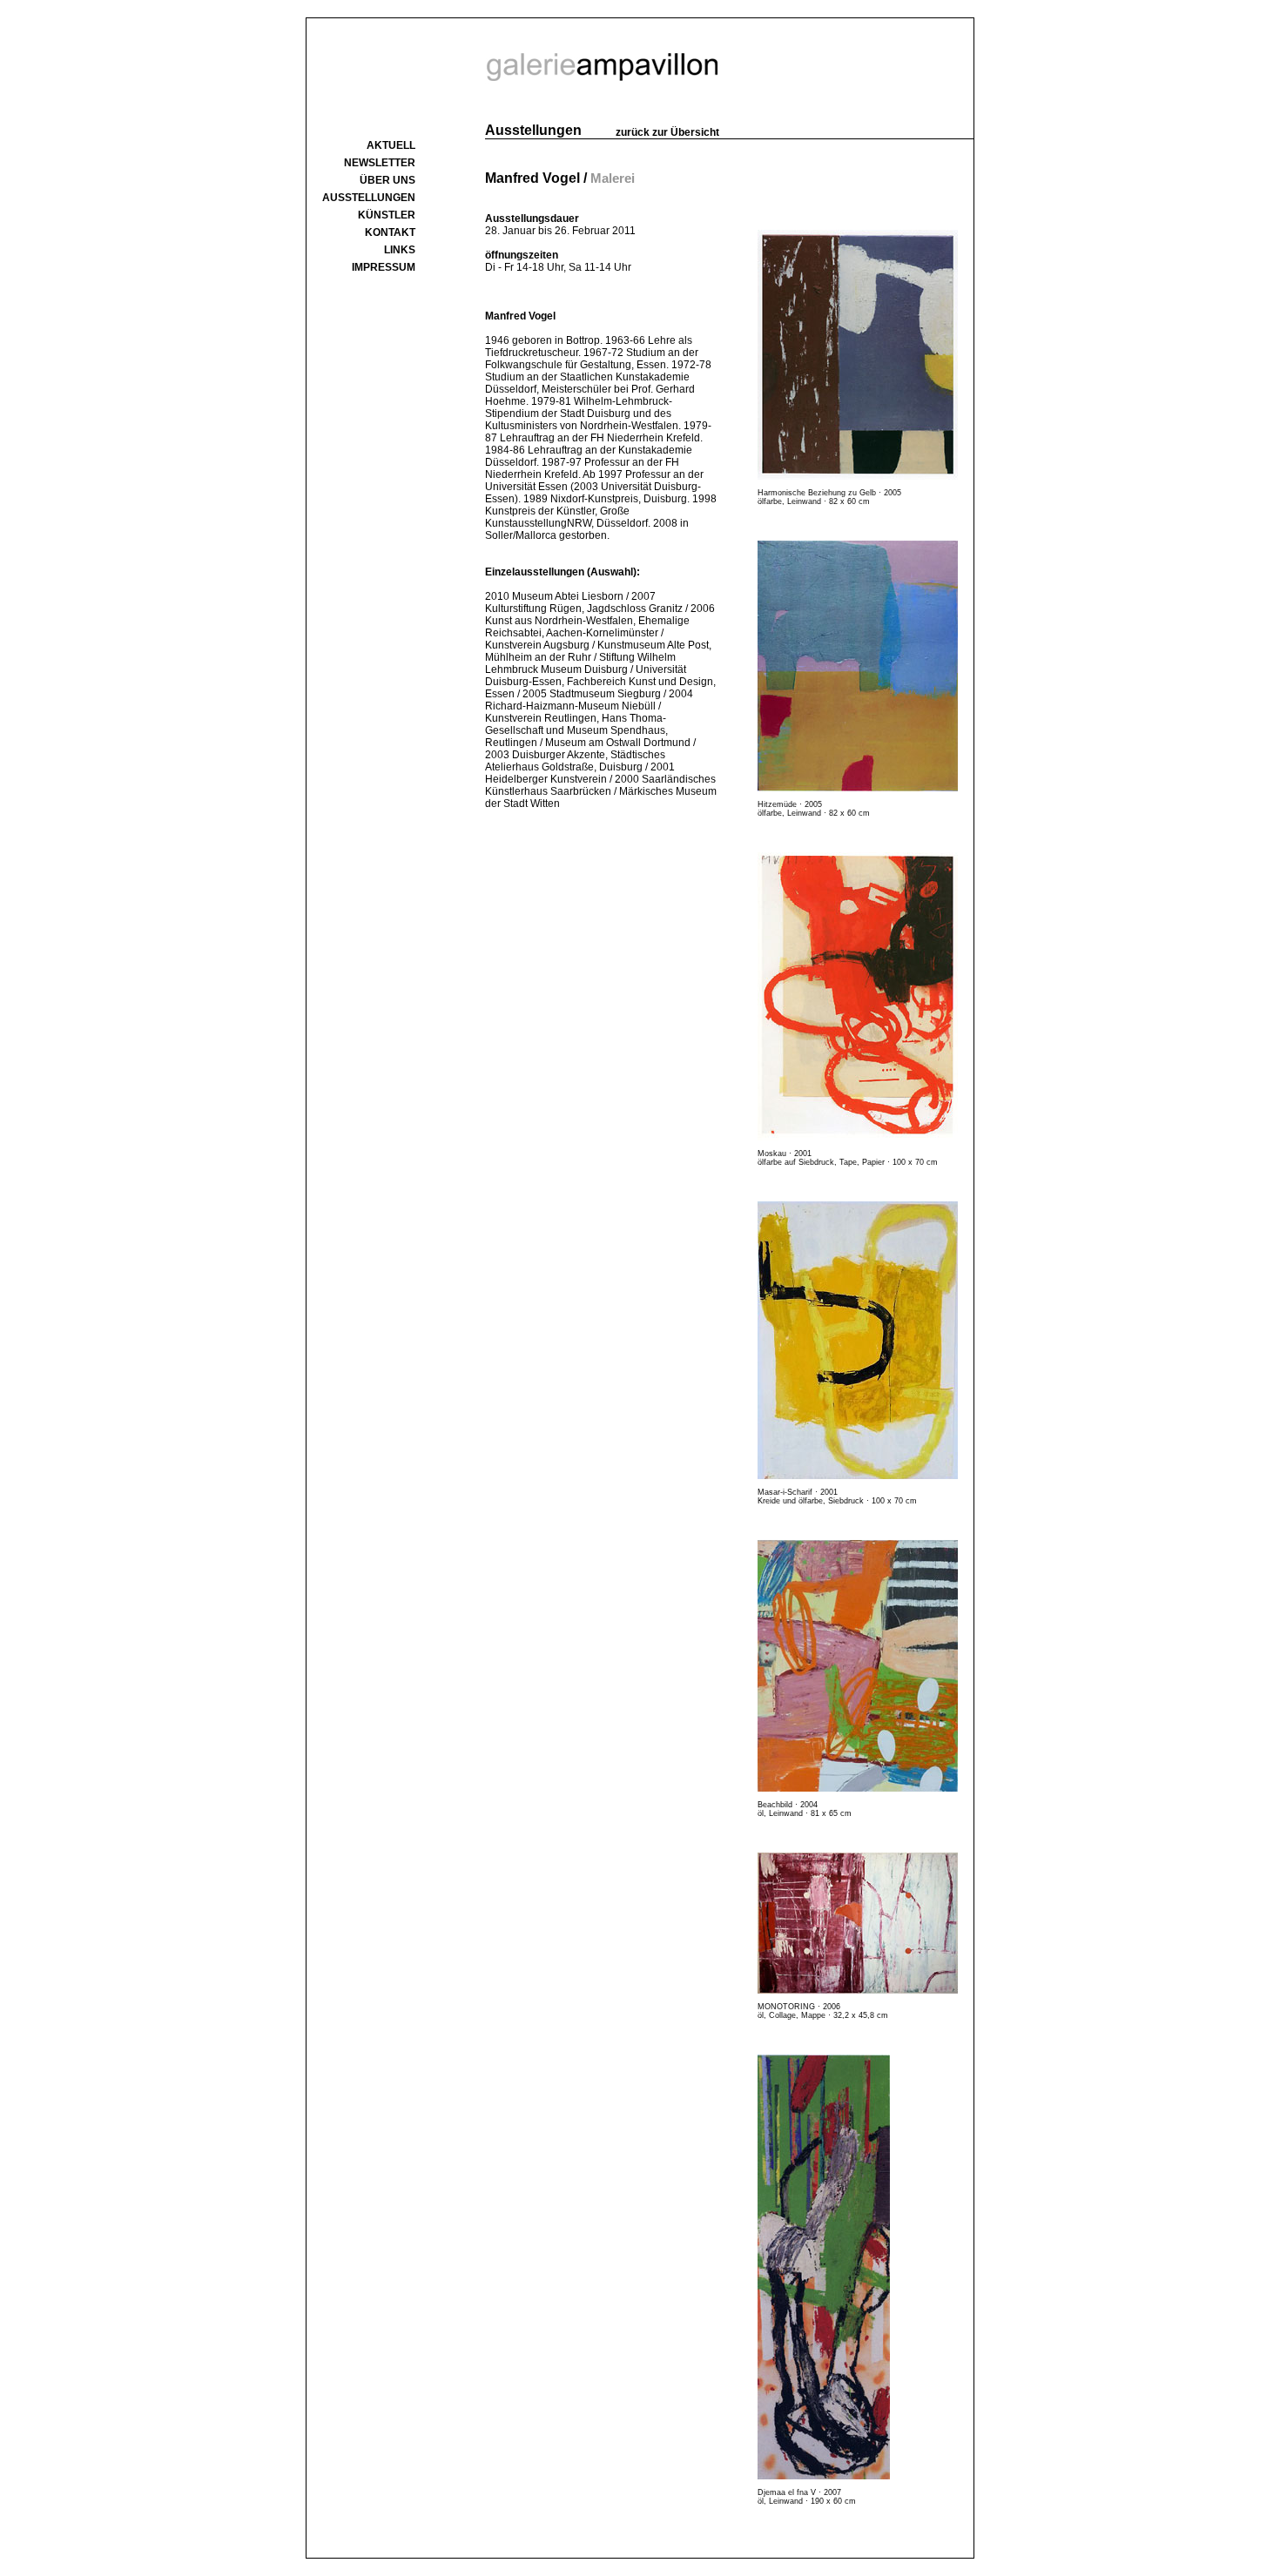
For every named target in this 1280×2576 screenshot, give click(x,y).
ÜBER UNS (387, 180)
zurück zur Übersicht (667, 132)
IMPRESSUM (384, 267)
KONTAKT (390, 232)
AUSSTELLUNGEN (369, 198)
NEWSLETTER (380, 163)
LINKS (400, 250)
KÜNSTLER (387, 215)
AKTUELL (391, 145)
